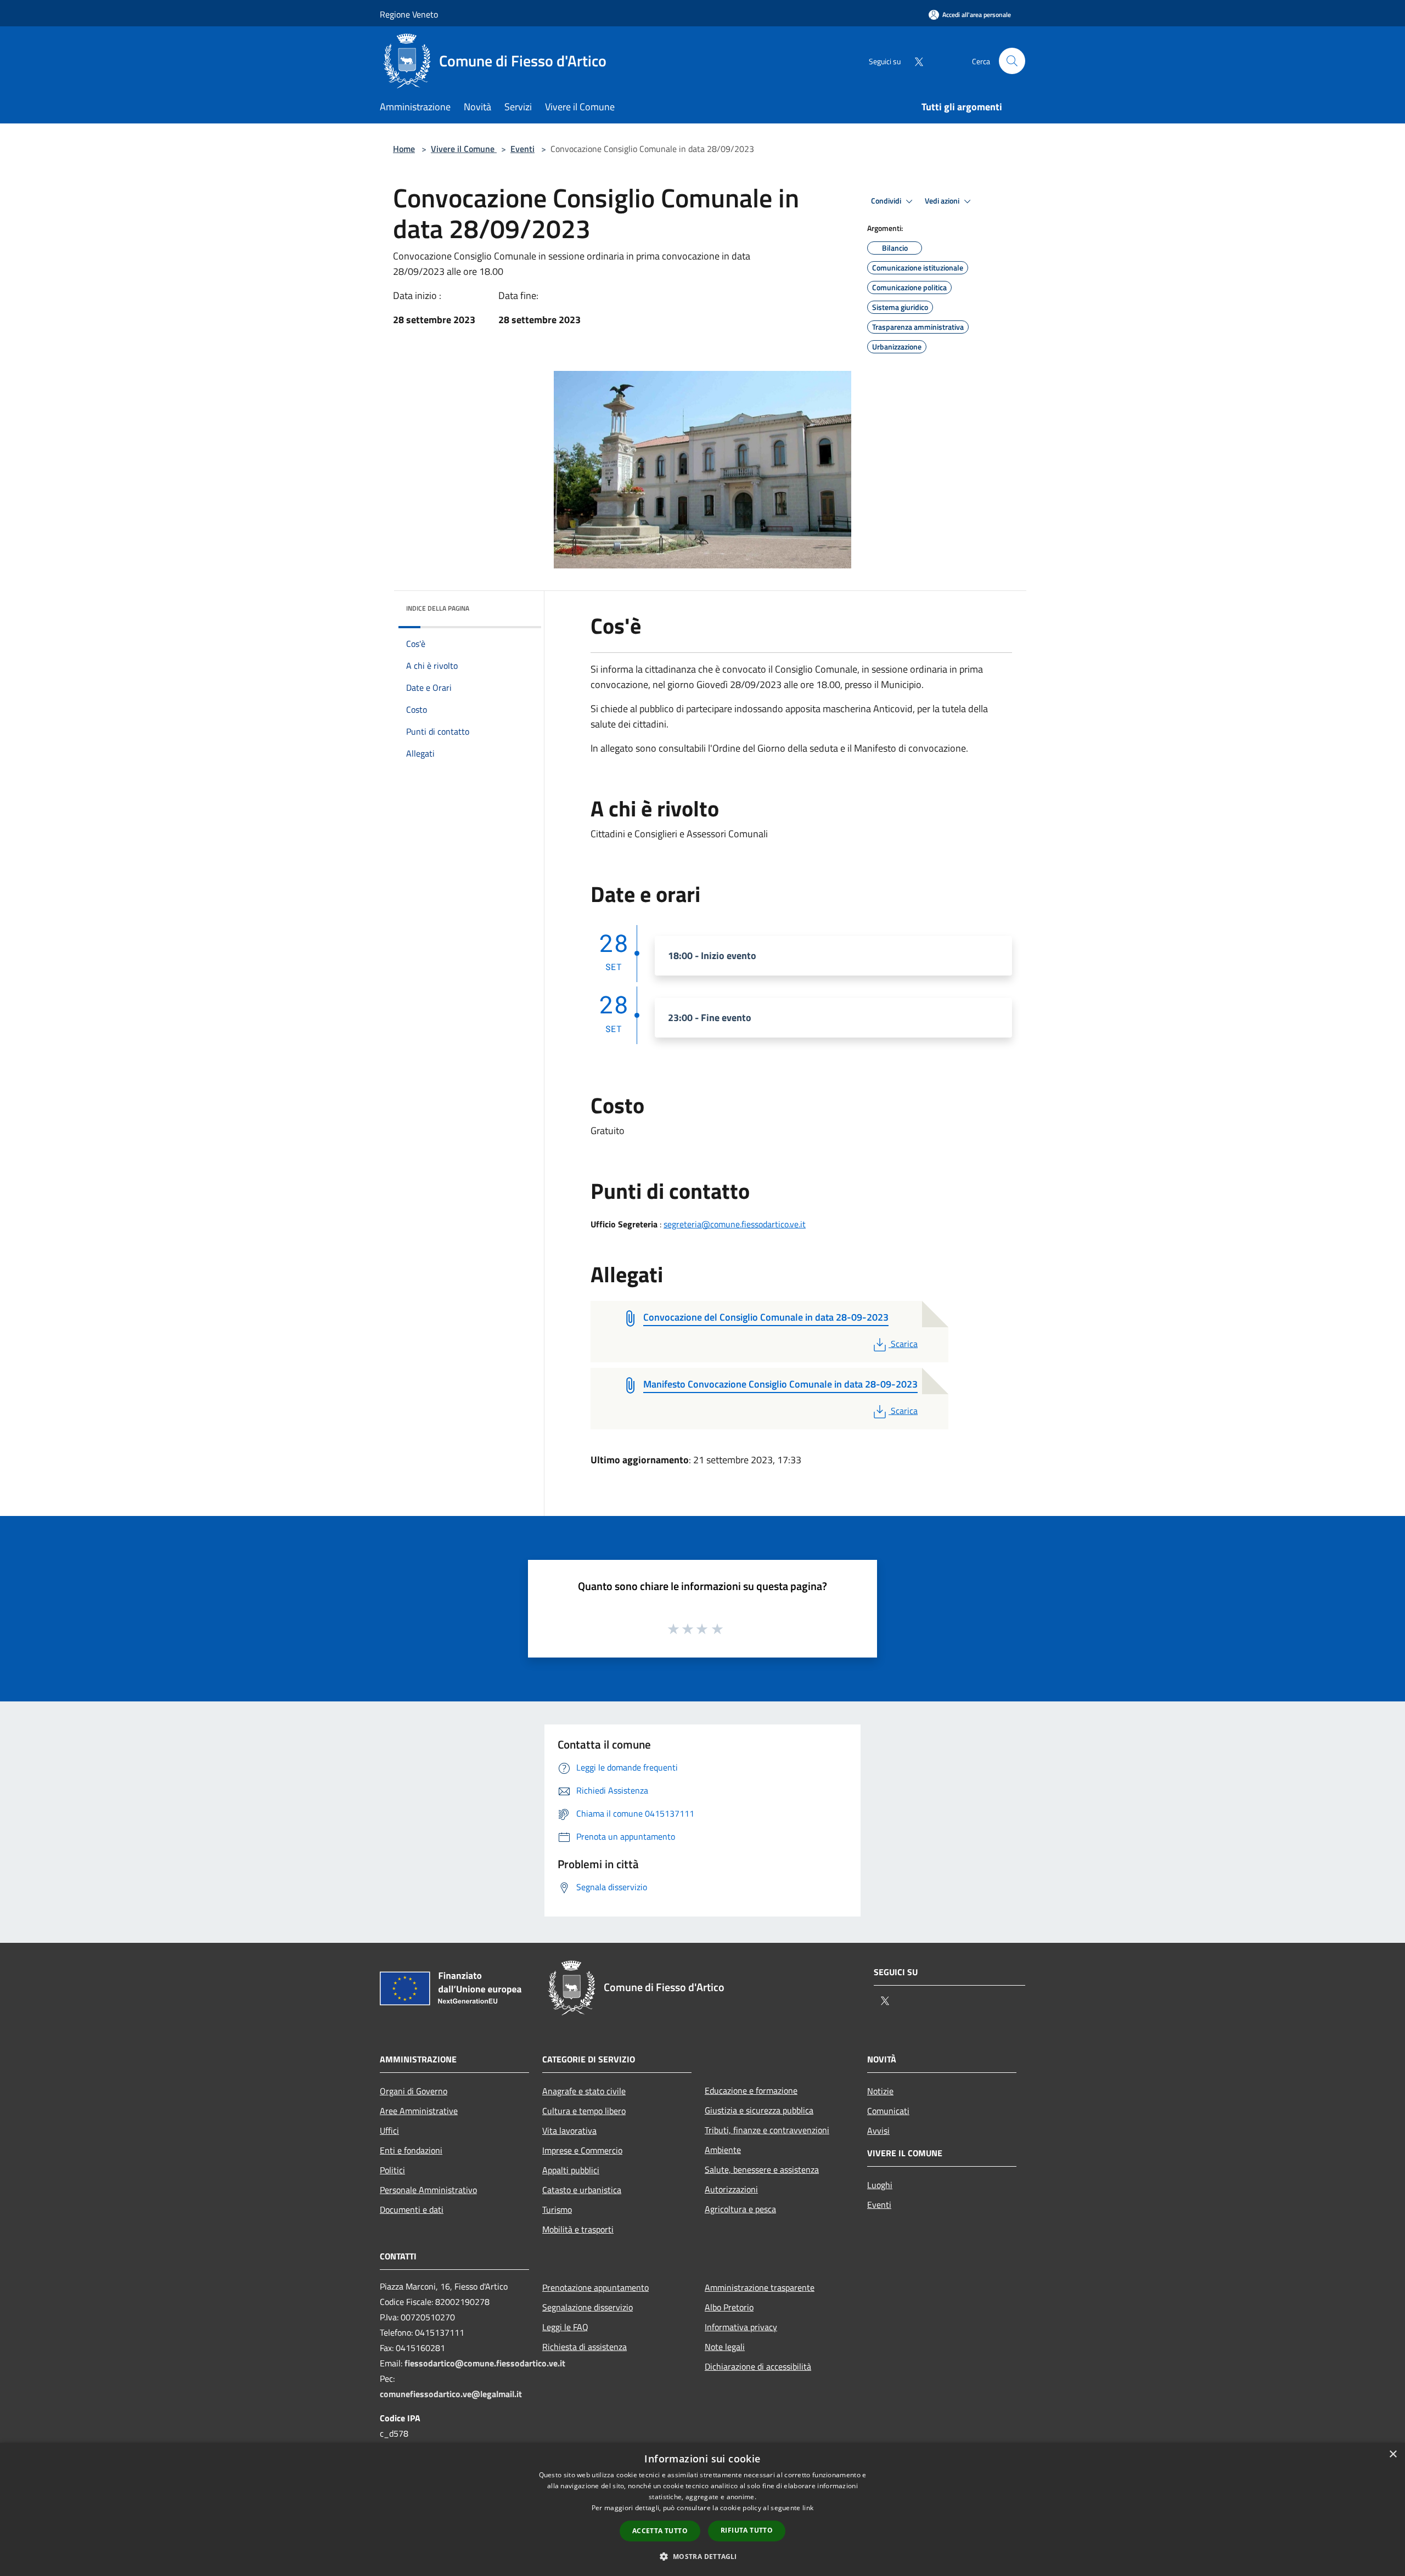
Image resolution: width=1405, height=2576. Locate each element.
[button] (702, 2556)
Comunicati (888, 2111)
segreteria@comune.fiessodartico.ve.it (735, 1224)
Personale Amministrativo (428, 2190)
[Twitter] (914, 61)
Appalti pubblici (571, 2170)
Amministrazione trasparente (760, 2287)
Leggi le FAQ (565, 2327)
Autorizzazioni (731, 2189)
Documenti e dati (412, 2209)
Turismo (557, 2209)
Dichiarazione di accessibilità (758, 2366)
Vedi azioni (943, 201)
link (808, 2508)
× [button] (1393, 2454)
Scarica (904, 1344)
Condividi (887, 201)
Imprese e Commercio (582, 2150)
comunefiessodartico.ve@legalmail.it (451, 2394)
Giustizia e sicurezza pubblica (759, 2110)
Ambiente (723, 2150)
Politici (392, 2170)
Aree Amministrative (419, 2111)
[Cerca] (1012, 61)
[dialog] (702, 2509)
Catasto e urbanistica (582, 2190)
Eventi (522, 149)
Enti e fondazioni (411, 2150)
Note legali (725, 2347)
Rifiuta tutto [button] (747, 2530)
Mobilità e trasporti (578, 2229)
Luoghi (880, 2185)
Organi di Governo (414, 2091)
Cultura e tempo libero (584, 2111)
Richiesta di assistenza (585, 2347)
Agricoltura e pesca (740, 2209)
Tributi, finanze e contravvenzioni (767, 2130)
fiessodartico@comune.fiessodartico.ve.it (485, 2363)
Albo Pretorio (729, 2307)
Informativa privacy (741, 2327)
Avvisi (878, 2130)
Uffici (389, 2130)
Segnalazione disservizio (588, 2307)
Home (404, 149)
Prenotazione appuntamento (595, 2287)
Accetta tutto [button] (660, 2531)
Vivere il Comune (464, 149)
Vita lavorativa (569, 2130)
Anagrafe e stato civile (584, 2091)
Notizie (880, 2091)
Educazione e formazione (751, 2090)
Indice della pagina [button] (438, 608)
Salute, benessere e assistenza (762, 2169)
